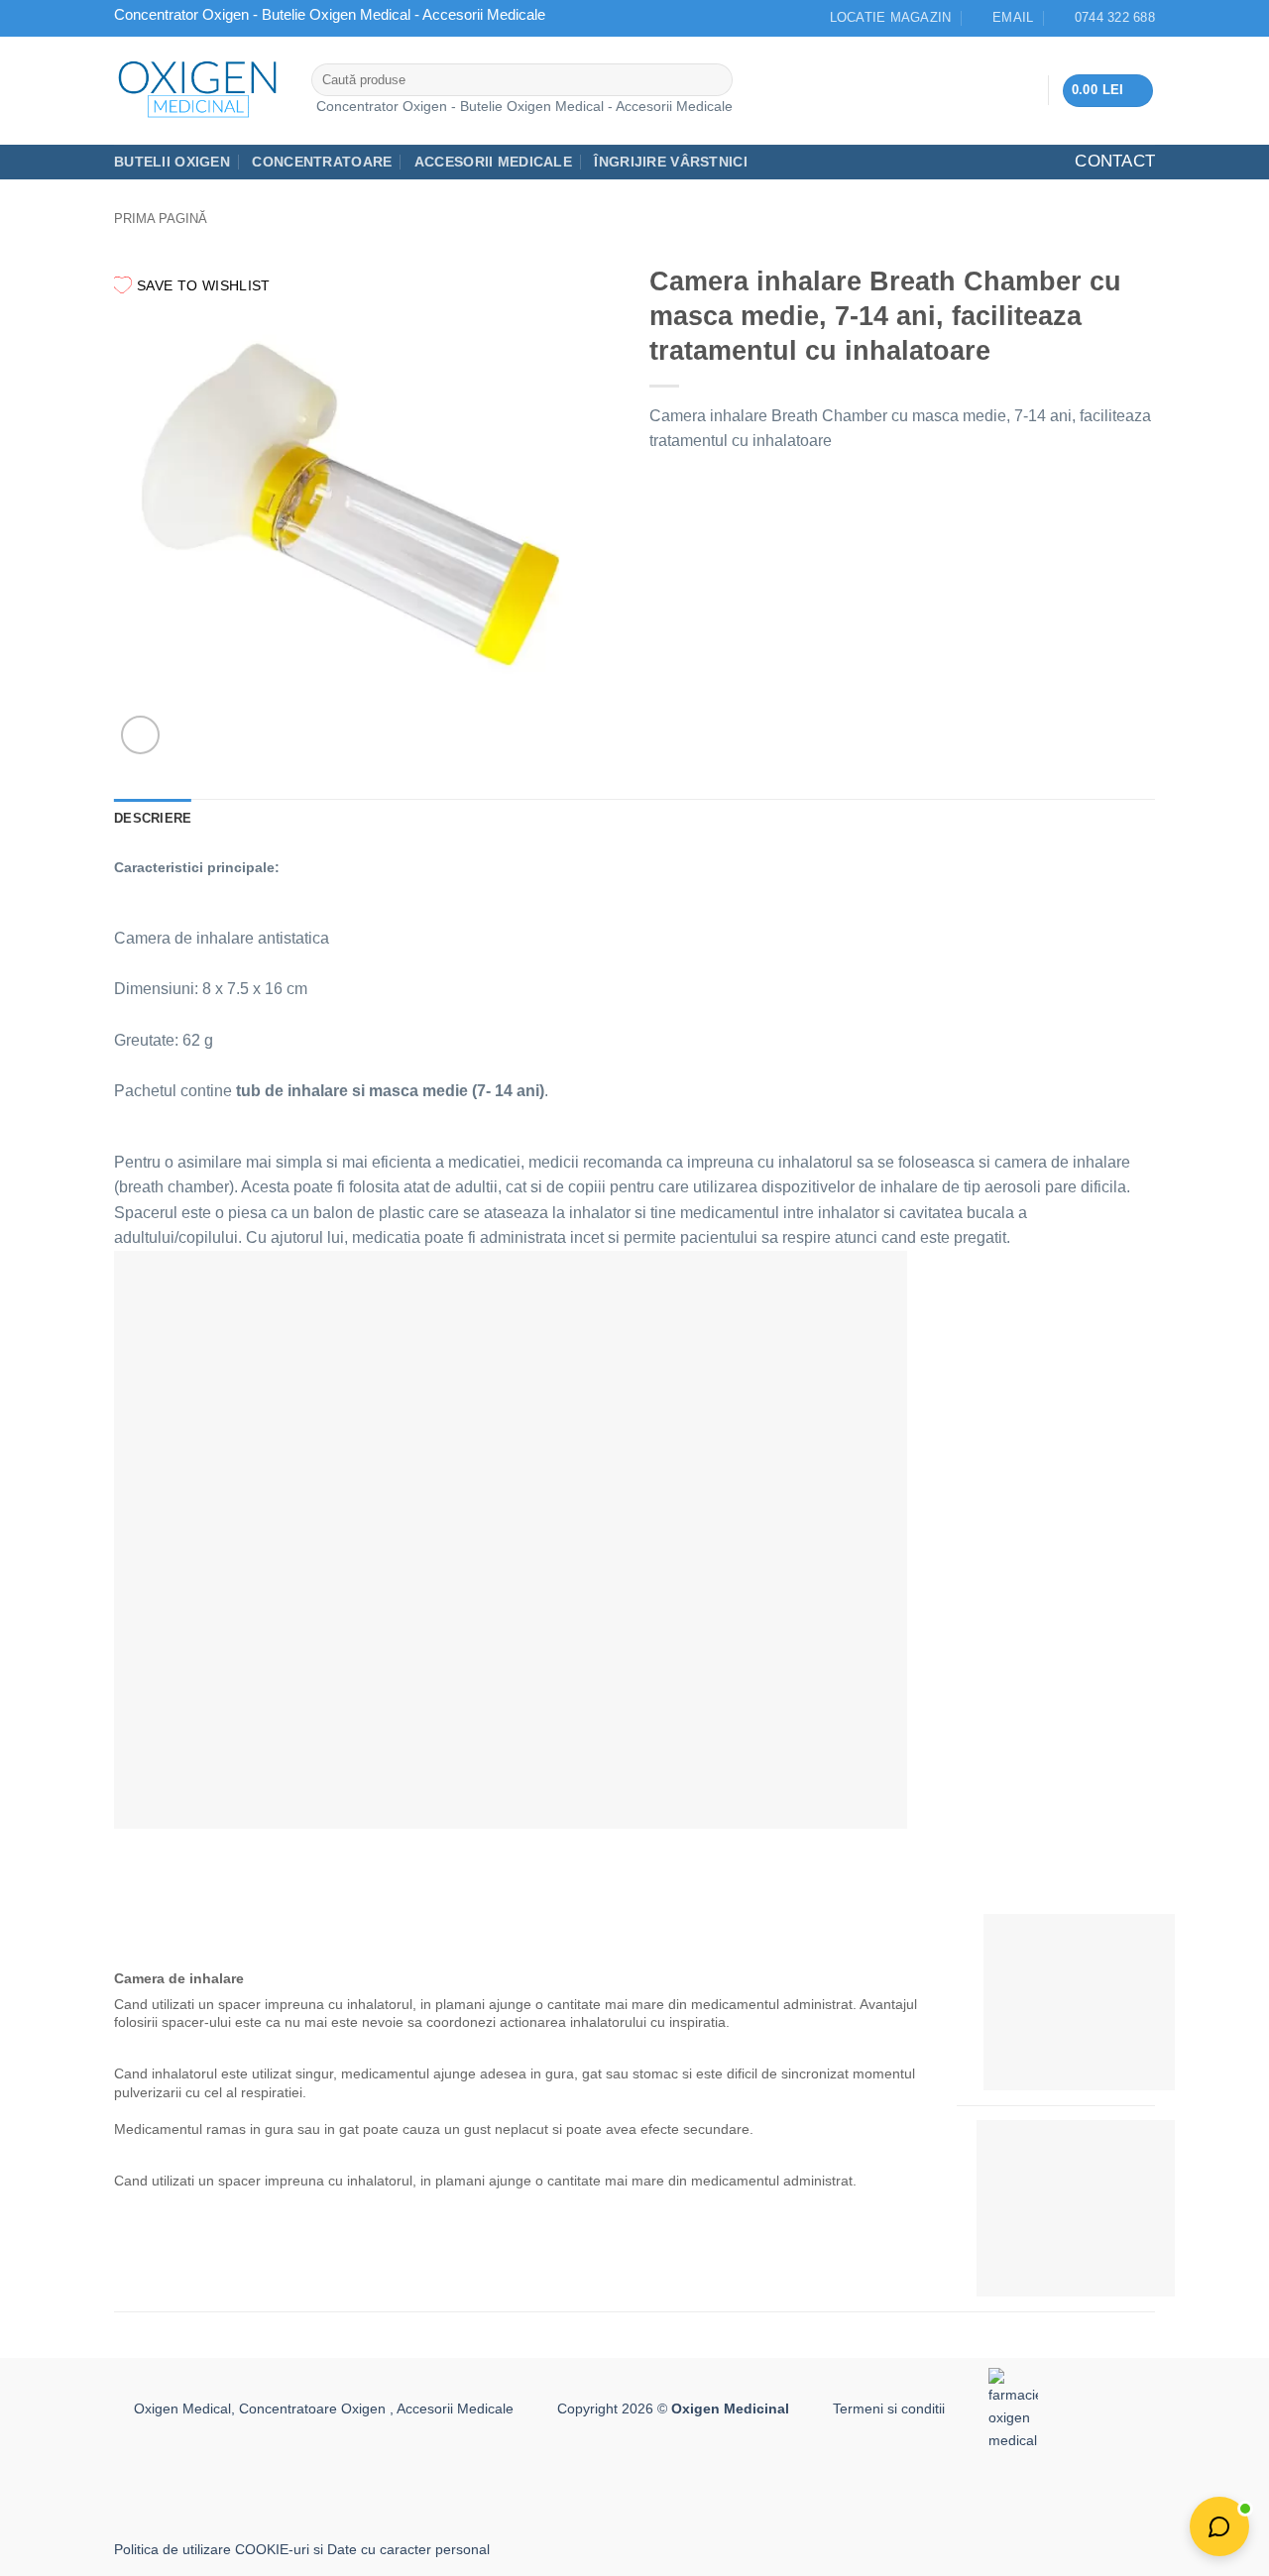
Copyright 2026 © (673, 2408)
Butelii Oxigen (172, 162)
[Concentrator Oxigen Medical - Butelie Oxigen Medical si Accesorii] (198, 90)
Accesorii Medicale (493, 162)
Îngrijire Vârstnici (670, 162)
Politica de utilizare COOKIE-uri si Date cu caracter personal (302, 2549)
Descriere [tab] (153, 818)
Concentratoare (322, 162)
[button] (1108, 91)
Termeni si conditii (889, 2408)
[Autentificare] (1025, 90)
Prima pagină (161, 219)
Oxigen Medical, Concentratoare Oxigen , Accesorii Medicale (324, 2408)
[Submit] (713, 80)
